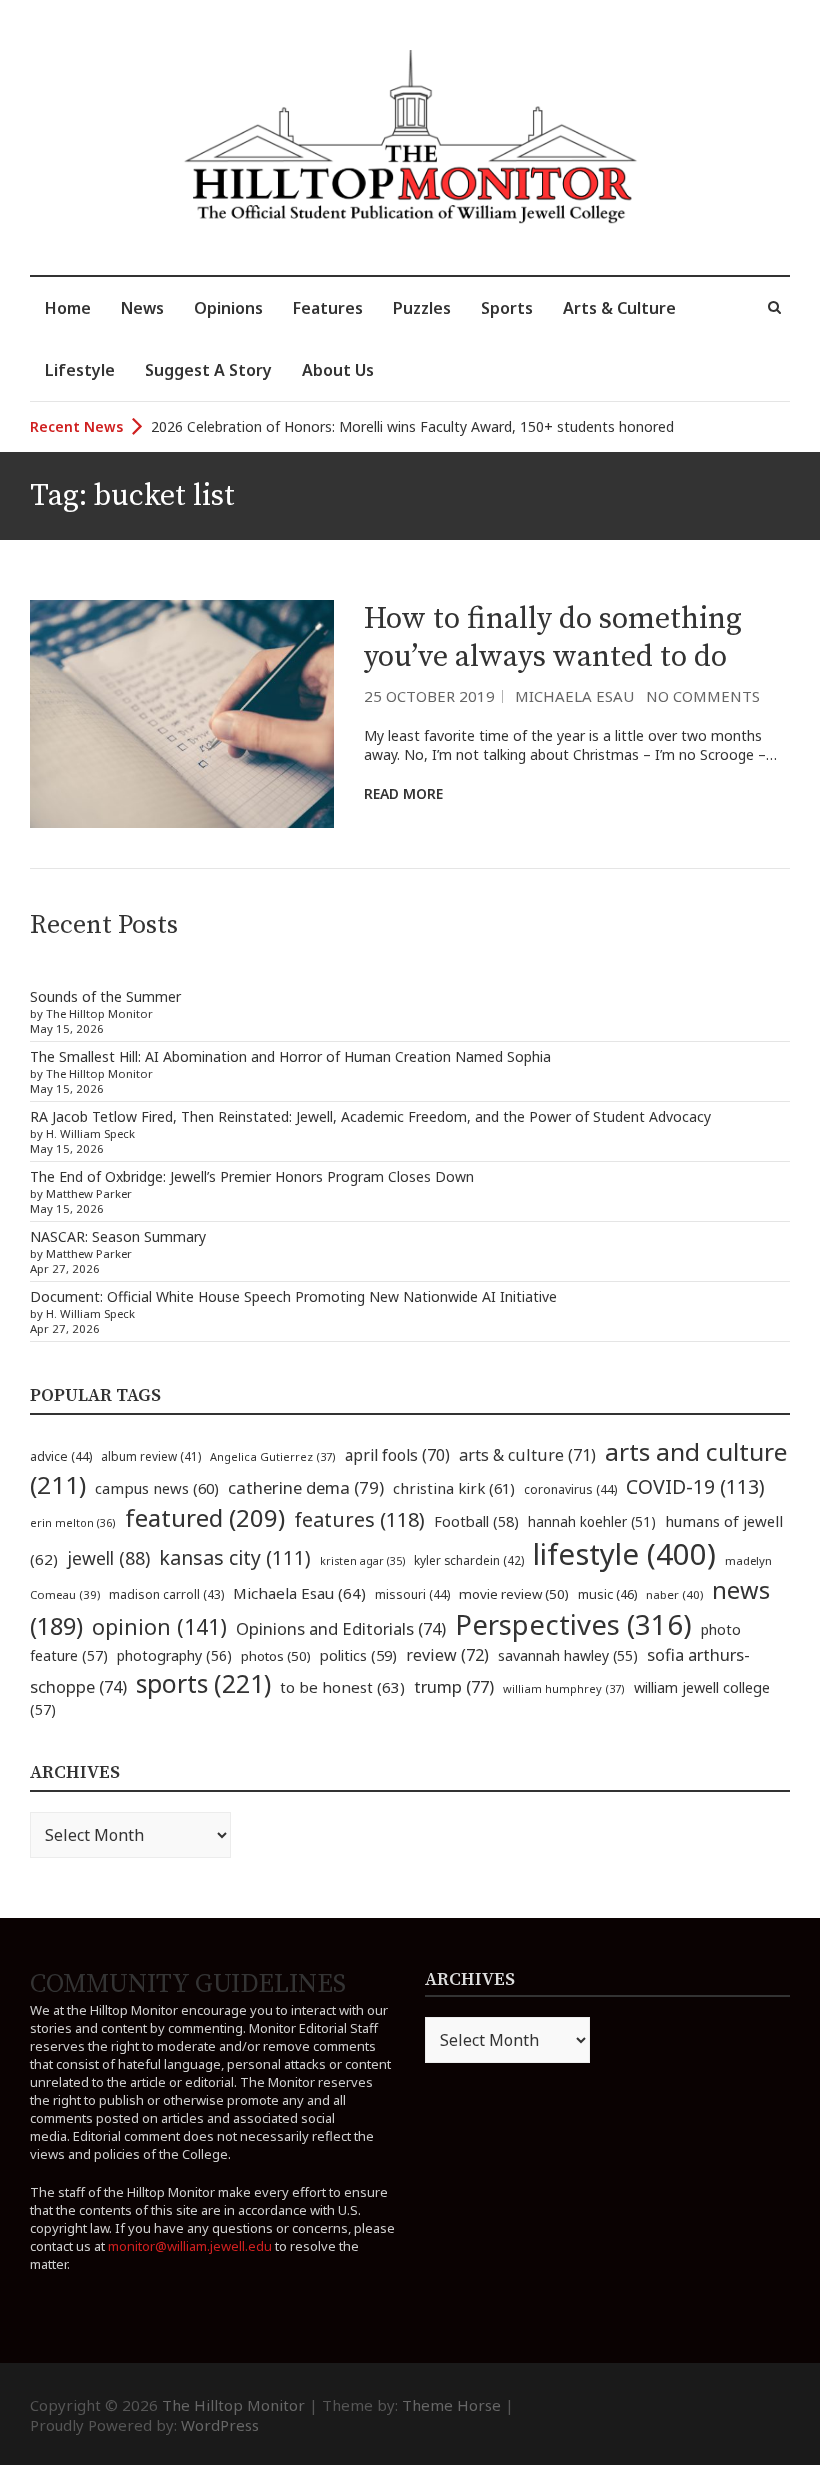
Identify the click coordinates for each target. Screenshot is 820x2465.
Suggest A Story (208, 370)
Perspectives (573, 1624)
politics (358, 1655)
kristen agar (362, 1561)
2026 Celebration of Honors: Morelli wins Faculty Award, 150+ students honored (412, 426)
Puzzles (422, 308)
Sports (507, 308)
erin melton (73, 1522)
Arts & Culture (619, 308)
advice (61, 1456)
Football (476, 1521)
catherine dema (306, 1487)
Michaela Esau (574, 696)
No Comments (703, 696)
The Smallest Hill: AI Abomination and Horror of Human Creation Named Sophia (290, 1056)
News (142, 308)
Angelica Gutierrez (273, 1456)
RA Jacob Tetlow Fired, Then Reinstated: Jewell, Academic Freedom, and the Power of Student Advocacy (370, 1116)
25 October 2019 (429, 696)
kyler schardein (469, 1560)
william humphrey (564, 1688)
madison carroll (166, 1594)
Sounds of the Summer (105, 996)
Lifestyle (80, 370)
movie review (514, 1594)
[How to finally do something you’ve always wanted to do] (182, 714)
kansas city (235, 1557)
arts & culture (527, 1455)
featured (205, 1517)
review (447, 1655)
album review (151, 1456)
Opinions (228, 308)
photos (276, 1656)
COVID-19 (695, 1486)
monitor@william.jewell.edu (190, 2246)
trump (454, 1686)
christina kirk (454, 1488)
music (607, 1594)
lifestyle (624, 1554)
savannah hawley (568, 1655)
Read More (403, 793)
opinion (159, 1626)
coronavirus (570, 1489)
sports (203, 1683)
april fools (397, 1455)
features (359, 1519)
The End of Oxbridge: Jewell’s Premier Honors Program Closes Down (252, 1176)
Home (68, 308)
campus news (157, 1488)
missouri (412, 1594)
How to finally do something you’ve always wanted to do (553, 638)
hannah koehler (592, 1522)
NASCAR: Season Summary (118, 1236)
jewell (108, 1558)
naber (674, 1594)
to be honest (342, 1687)
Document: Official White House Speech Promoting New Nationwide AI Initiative (293, 1296)
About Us (338, 370)
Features (328, 308)
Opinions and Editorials (341, 1628)
